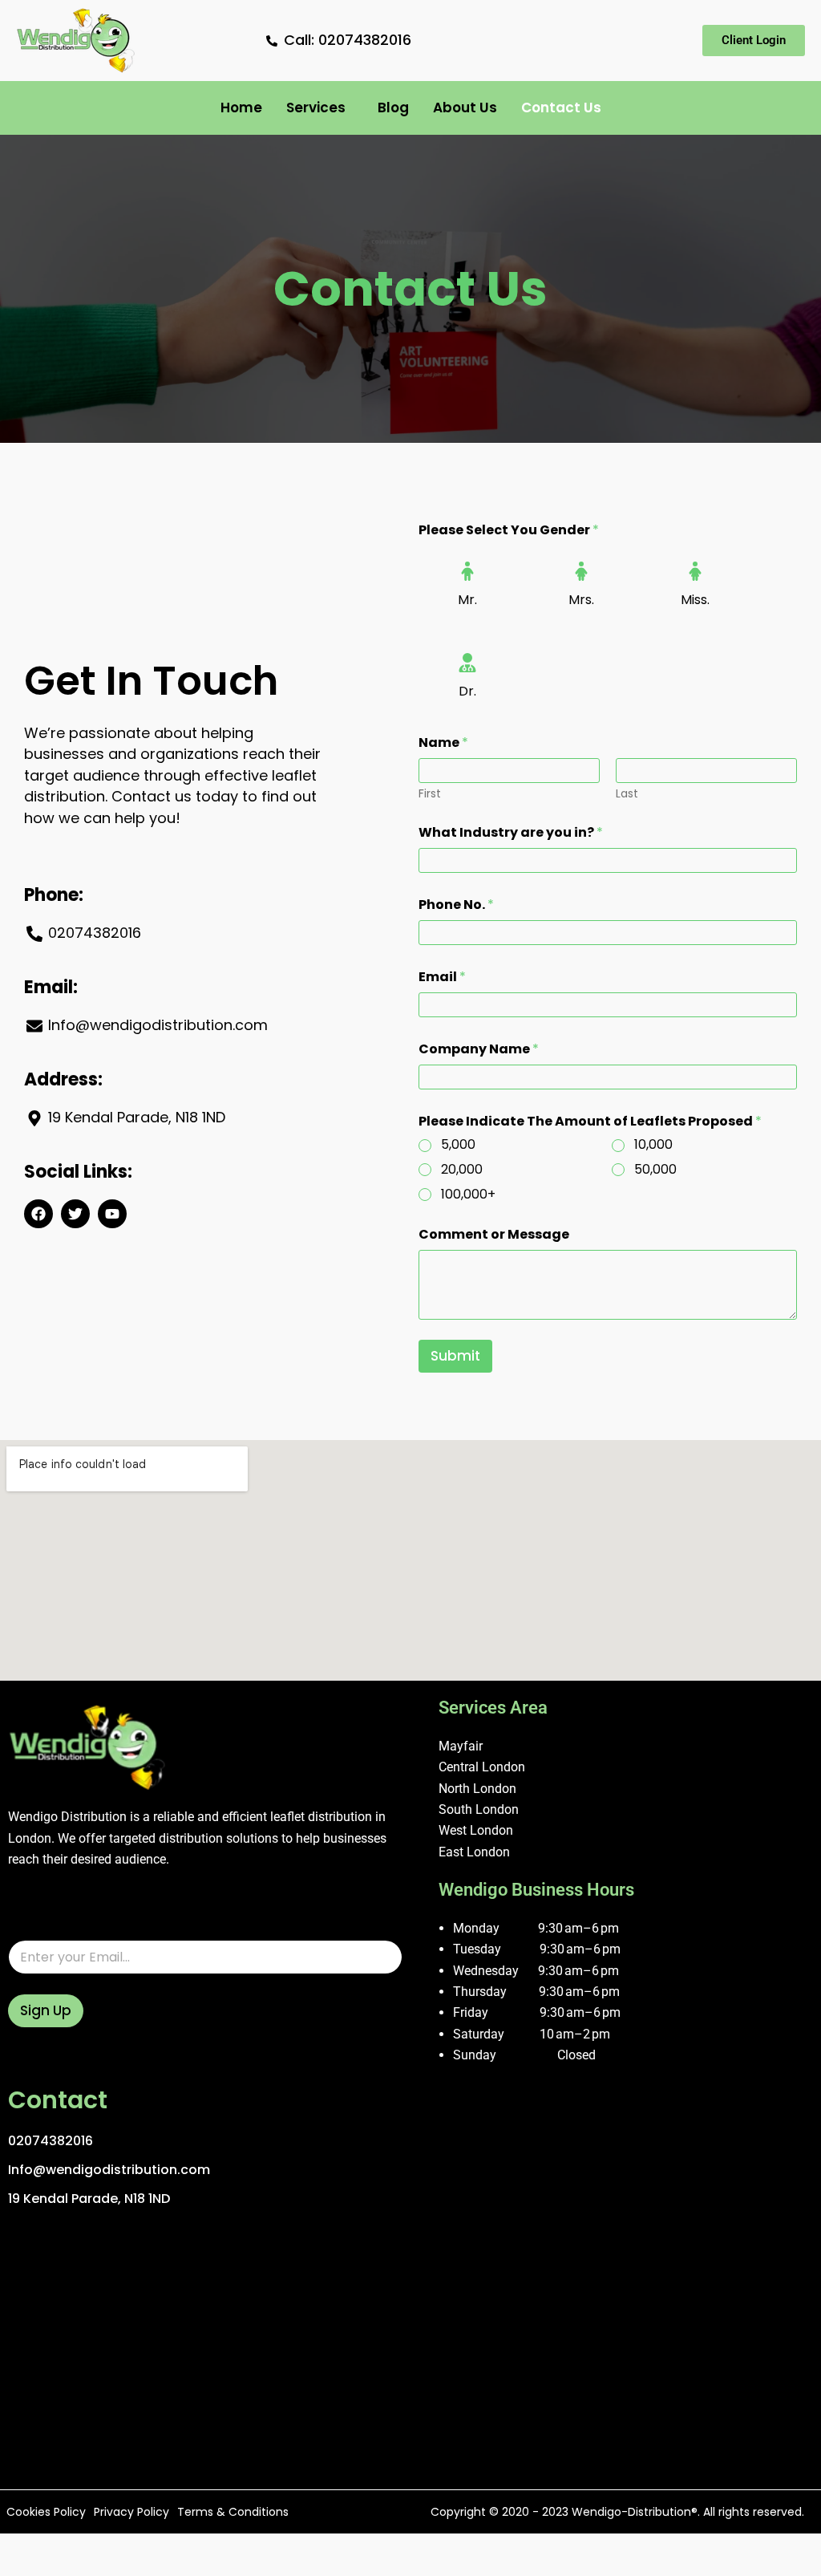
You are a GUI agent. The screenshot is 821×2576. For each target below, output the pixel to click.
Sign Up (46, 2010)
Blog (393, 108)
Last (627, 794)
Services (316, 108)
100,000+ (468, 1195)
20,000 (462, 1170)
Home (241, 108)
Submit (455, 1356)
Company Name (479, 1049)
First (430, 794)
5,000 (458, 1145)
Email (442, 977)
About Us (465, 108)
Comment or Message (494, 1234)
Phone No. (456, 905)
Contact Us (561, 108)
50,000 (655, 1170)
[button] (320, 108)
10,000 (653, 1145)
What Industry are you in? (511, 832)
